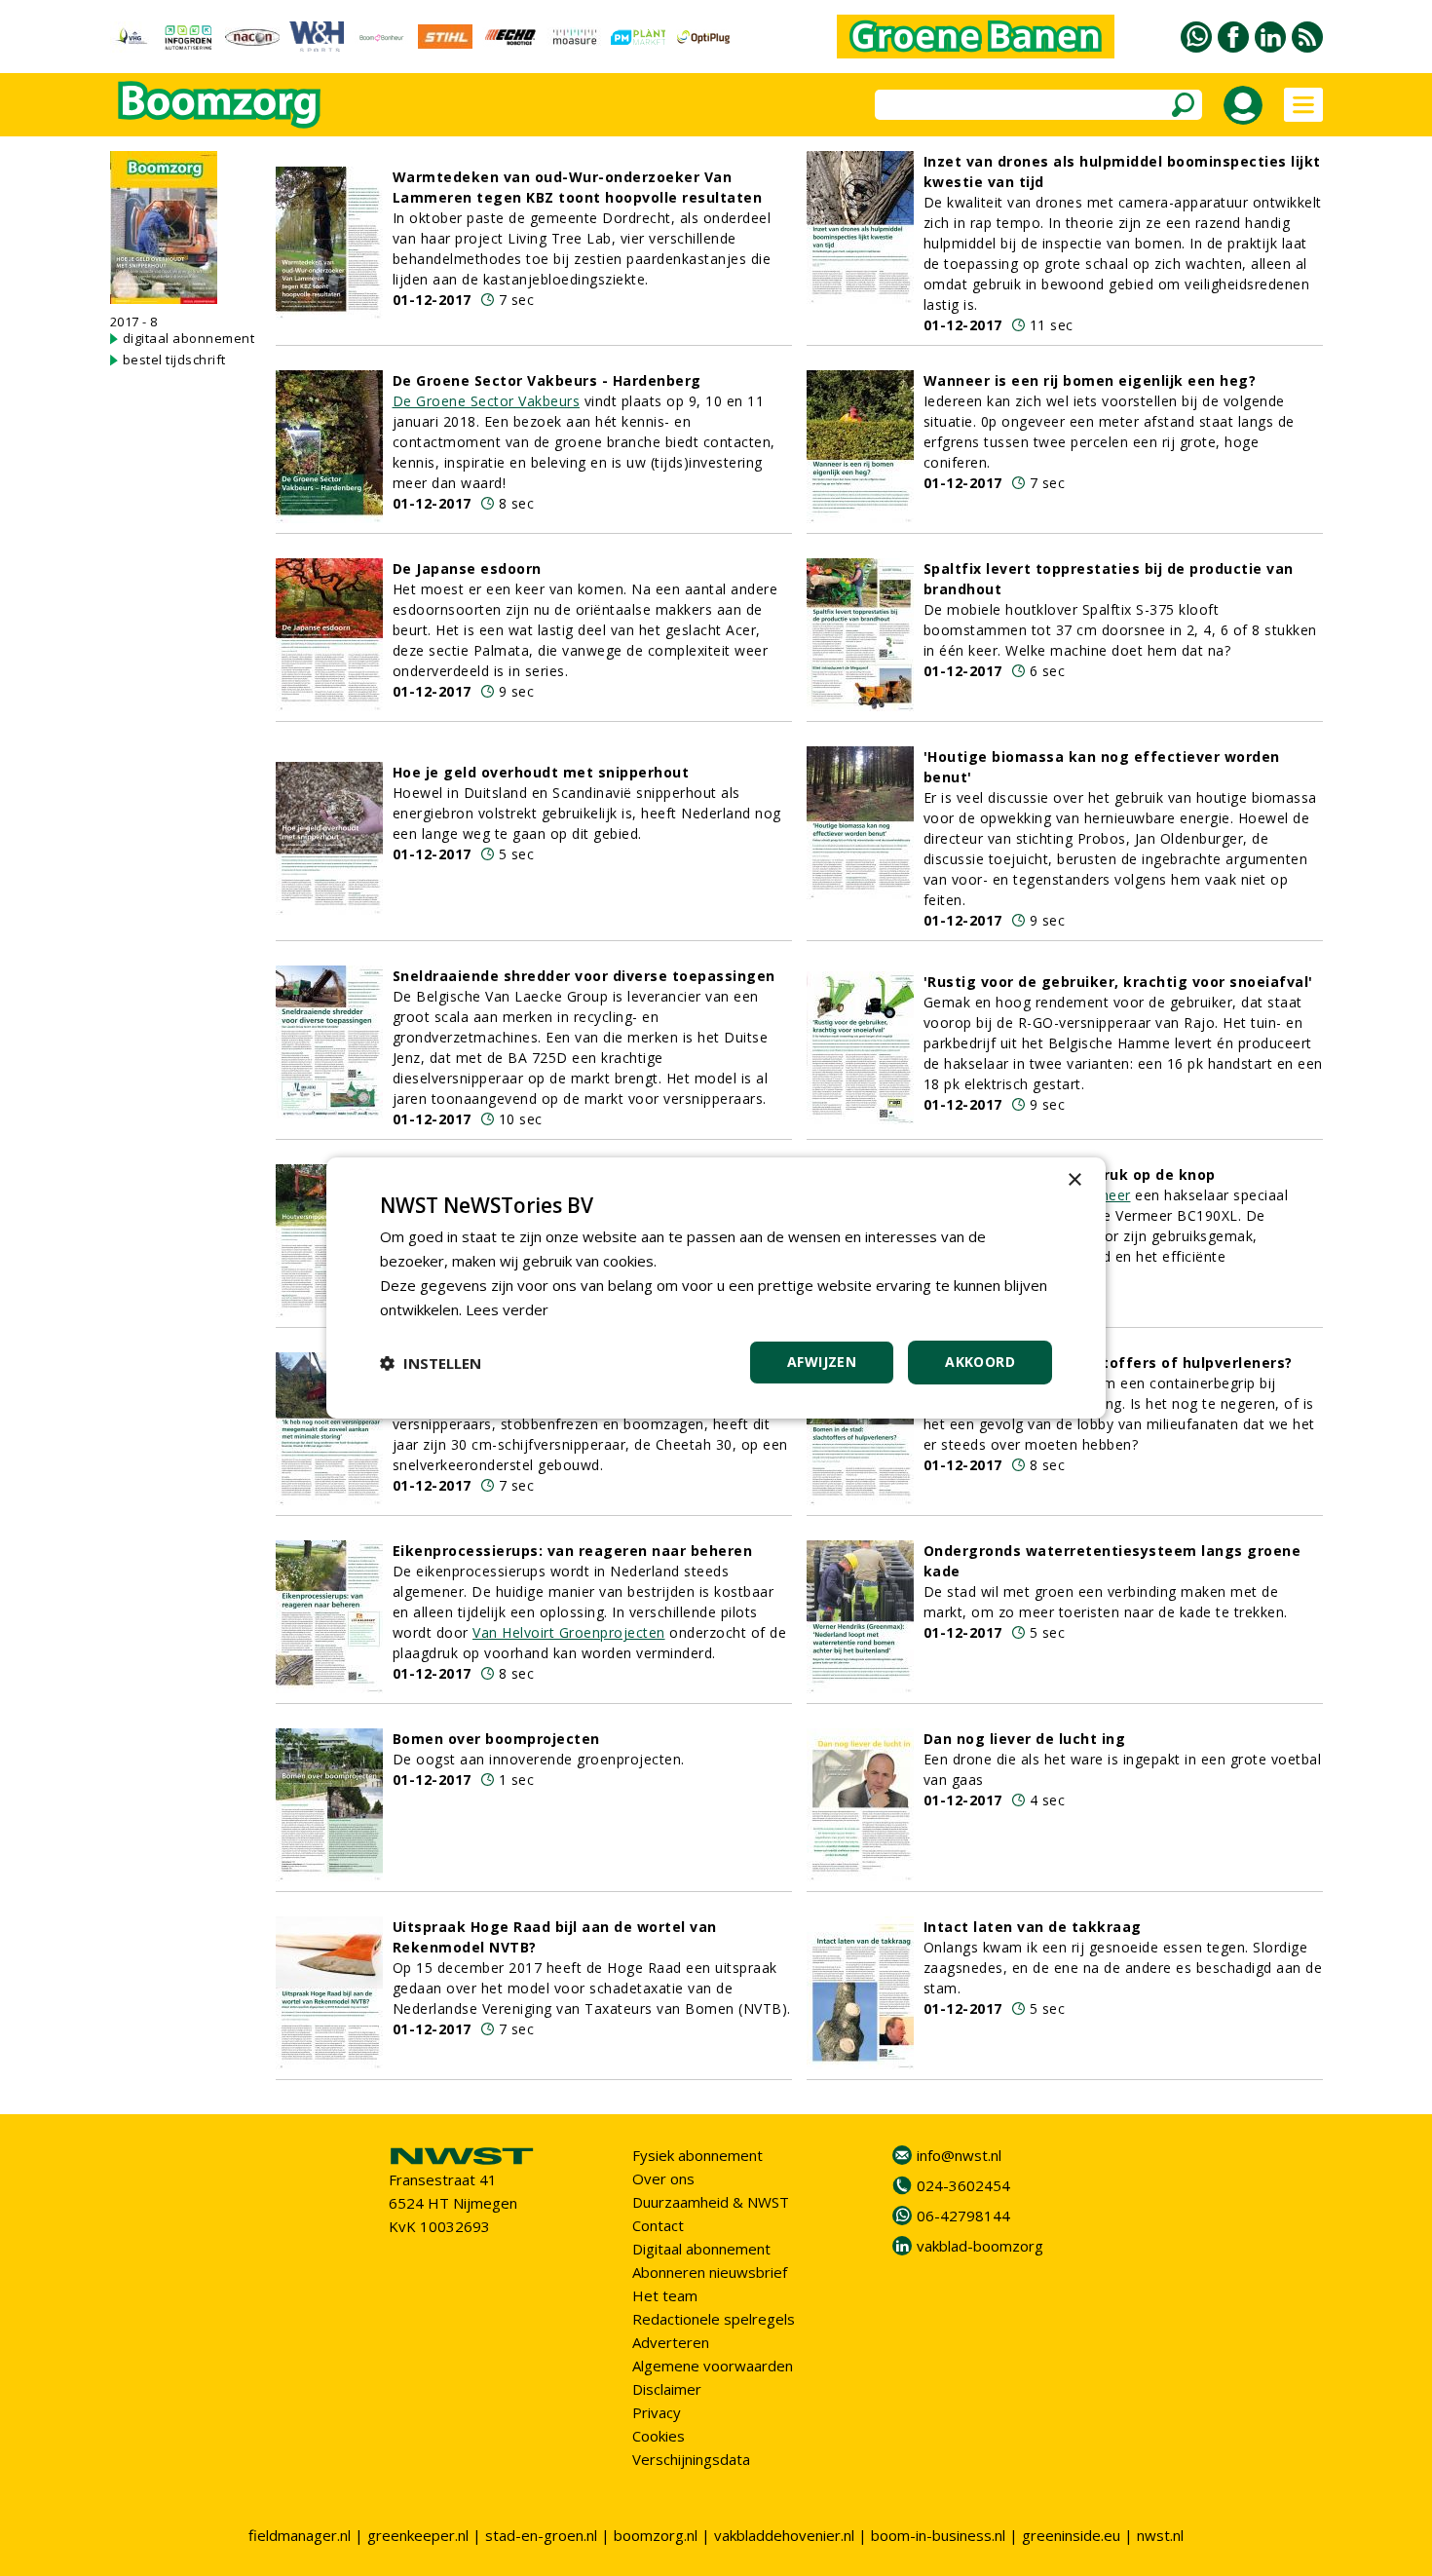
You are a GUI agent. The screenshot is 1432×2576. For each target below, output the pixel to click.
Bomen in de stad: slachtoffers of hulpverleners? (1108, 1363)
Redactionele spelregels (714, 2319)
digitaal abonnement (189, 338)
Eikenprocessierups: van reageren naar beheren (573, 1551)
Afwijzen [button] (822, 1362)
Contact (658, 2225)
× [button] (1074, 1180)
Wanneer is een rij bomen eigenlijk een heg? (1090, 380)
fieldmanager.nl (300, 2535)
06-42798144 (963, 2216)
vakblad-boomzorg (980, 2246)
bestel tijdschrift (174, 360)
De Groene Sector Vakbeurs (487, 401)
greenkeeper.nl (418, 2535)
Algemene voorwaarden (713, 2366)
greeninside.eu (1071, 2535)
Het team (665, 2295)
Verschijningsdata (691, 2459)
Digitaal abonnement (701, 2249)
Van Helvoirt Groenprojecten (569, 1632)
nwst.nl (1160, 2535)
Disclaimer (667, 2389)
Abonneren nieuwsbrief (710, 2272)
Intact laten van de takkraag (1033, 1927)
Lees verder (507, 1309)
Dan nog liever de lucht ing (1025, 1739)
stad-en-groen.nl (541, 2535)
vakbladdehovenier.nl (784, 2535)
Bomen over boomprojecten (496, 1739)
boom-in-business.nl (938, 2535)
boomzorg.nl (656, 2535)
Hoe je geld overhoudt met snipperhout (541, 772)
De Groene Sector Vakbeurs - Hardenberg (547, 380)
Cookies (659, 2436)
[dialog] (716, 1288)
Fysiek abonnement (697, 2155)
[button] (431, 1363)
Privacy (657, 2412)
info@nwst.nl (959, 2155)
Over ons (663, 2178)
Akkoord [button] (980, 1362)
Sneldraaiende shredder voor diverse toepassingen (584, 976)
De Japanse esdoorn (467, 568)
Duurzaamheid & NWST (711, 2202)
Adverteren (671, 2342)
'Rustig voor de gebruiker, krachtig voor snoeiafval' (1118, 982)
